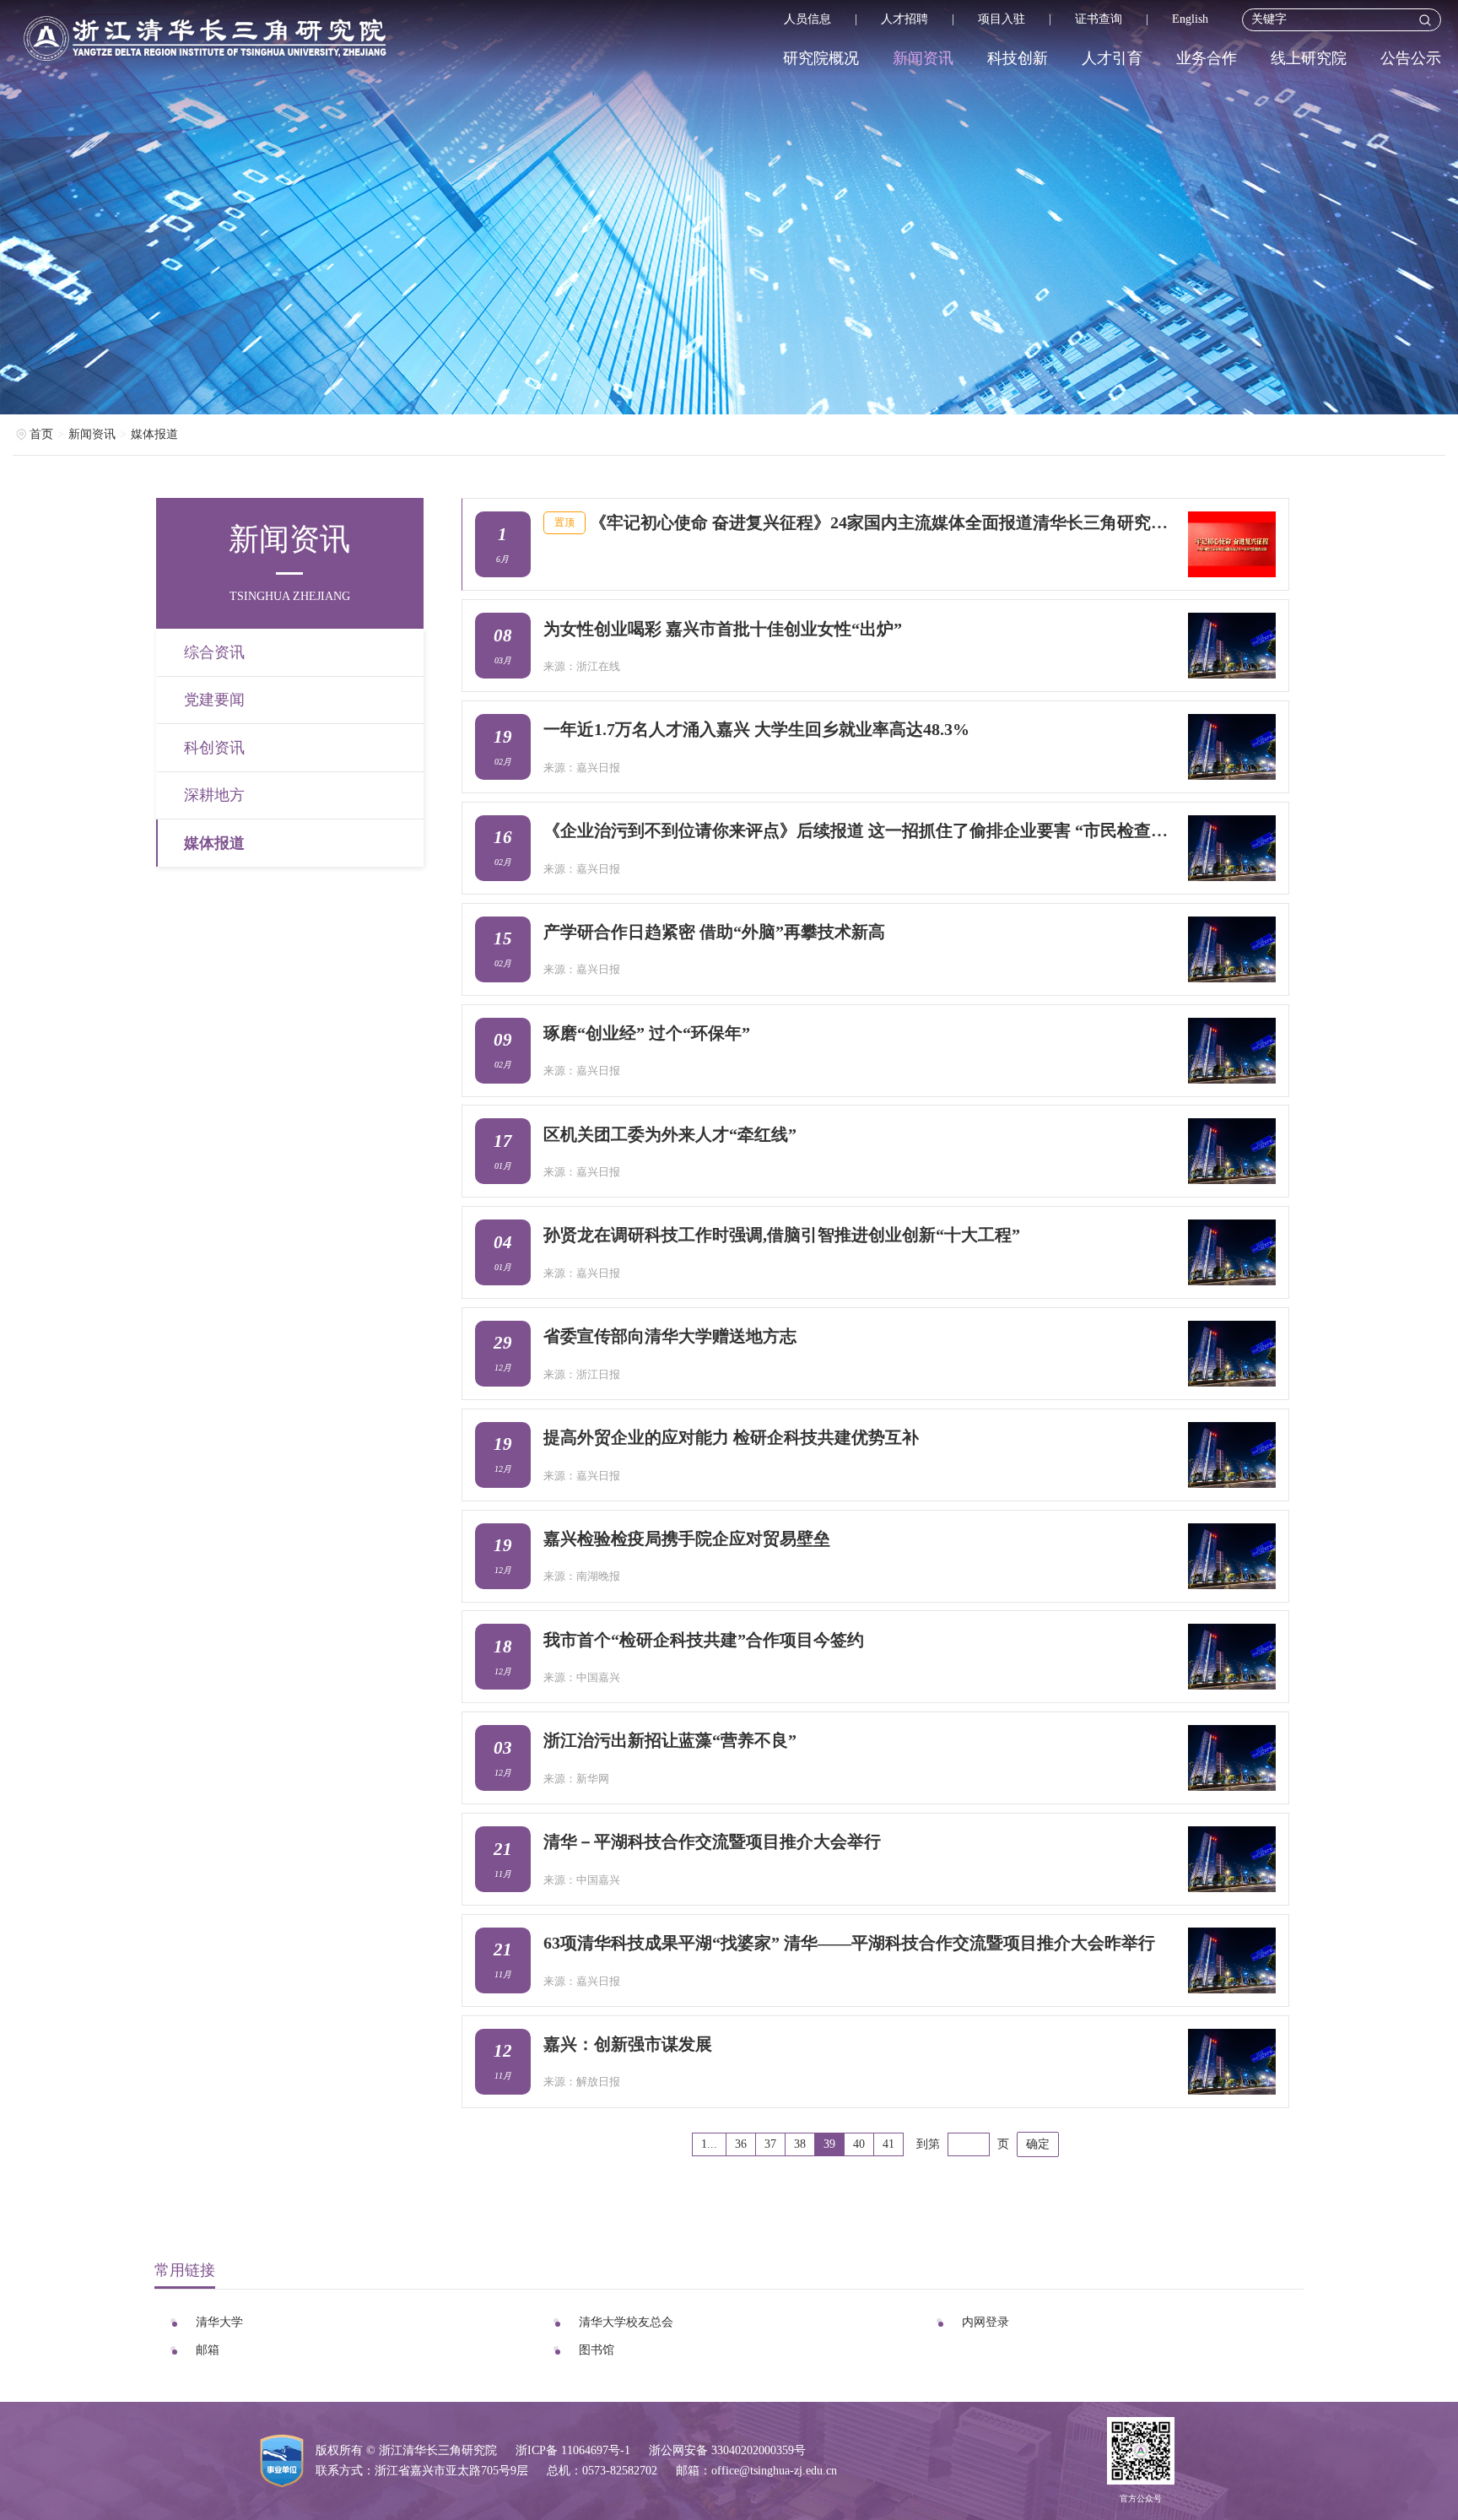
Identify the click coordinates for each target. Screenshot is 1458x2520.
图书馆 (597, 2350)
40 (859, 2144)
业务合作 (1207, 58)
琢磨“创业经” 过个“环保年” (647, 1033)
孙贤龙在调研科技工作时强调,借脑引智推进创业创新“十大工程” (782, 1235)
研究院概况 (821, 58)
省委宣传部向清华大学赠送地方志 (670, 1336)
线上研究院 (1309, 58)
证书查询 (1099, 19)
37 (770, 2144)
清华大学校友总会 (626, 2322)
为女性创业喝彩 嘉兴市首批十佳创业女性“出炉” (723, 629)
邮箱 (208, 2350)
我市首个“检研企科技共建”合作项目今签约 (704, 1640)
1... (709, 2144)
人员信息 (807, 19)
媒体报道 (154, 434)
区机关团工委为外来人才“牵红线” (670, 1134)
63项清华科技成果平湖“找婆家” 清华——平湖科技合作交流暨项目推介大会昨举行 (849, 1943)
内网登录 (985, 2322)
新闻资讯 (923, 58)
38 (800, 2144)
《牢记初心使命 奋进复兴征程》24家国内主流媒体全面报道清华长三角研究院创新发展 (883, 522)
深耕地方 (214, 795)
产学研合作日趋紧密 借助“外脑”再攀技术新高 (714, 932)
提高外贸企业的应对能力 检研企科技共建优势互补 (731, 1437)
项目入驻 (1002, 19)
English (1190, 19)
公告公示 (1411, 58)
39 (829, 2144)
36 (741, 2144)
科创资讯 (214, 748)
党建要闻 (214, 700)
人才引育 (1112, 58)
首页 (41, 434)
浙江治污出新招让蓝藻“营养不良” (670, 1740)
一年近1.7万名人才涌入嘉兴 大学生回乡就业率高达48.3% (756, 729)
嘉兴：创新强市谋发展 (628, 2044)
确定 (1038, 2144)
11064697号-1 (596, 2450)
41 (888, 2144)
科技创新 (1018, 58)
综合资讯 (214, 652)
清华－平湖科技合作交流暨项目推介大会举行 (712, 1841)
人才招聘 (904, 19)
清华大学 (219, 2322)
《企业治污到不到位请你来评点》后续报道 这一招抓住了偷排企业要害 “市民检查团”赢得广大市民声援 (859, 830)
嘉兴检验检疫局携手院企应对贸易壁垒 (687, 1538)
